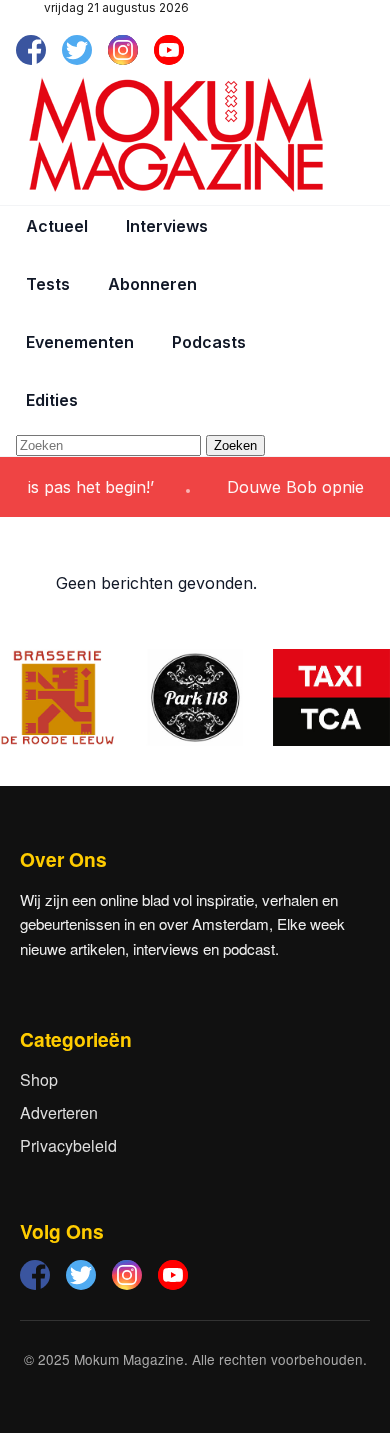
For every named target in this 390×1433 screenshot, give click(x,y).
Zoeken (235, 445)
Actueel (57, 226)
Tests (48, 284)
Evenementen (80, 342)
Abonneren (152, 284)
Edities (52, 400)
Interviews (167, 226)
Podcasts (209, 342)
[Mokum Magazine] (176, 135)
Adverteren (59, 1112)
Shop (39, 1079)
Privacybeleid (68, 1145)
